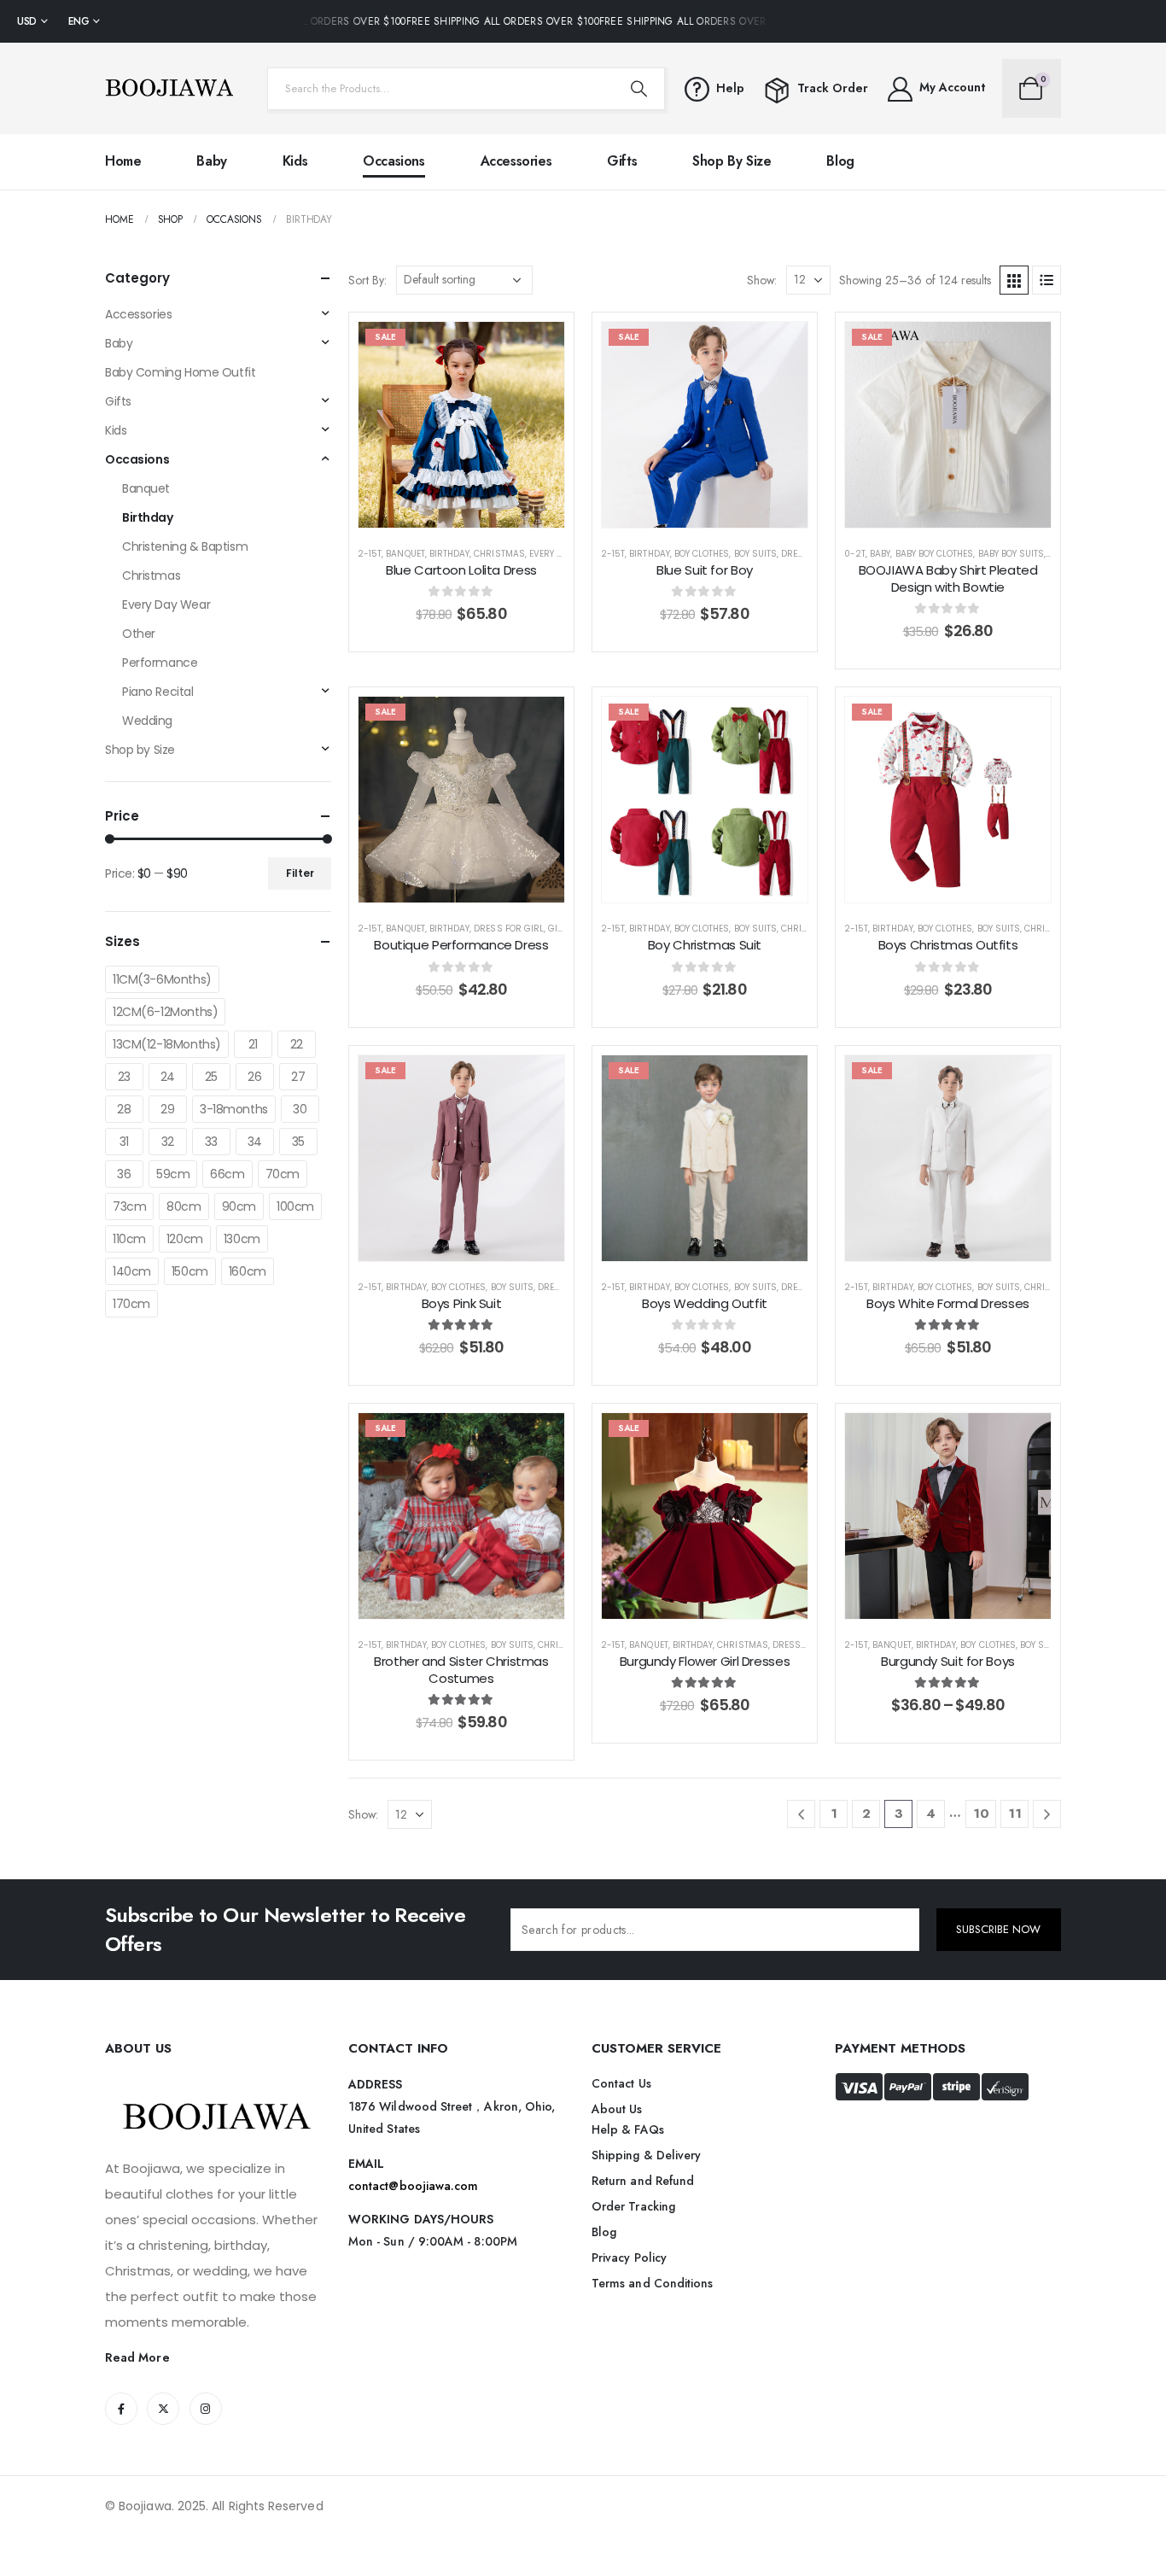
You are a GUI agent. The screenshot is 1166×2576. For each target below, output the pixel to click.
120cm (185, 1239)
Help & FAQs (628, 2129)
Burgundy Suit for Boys (948, 1661)
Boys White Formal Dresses (948, 1303)
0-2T (855, 554)
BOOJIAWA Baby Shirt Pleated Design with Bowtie (948, 578)
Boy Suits (755, 554)
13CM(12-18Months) (167, 1044)
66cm (227, 1174)
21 (253, 1044)
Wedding (147, 721)
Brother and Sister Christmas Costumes (461, 1670)
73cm (129, 1206)
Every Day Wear (565, 554)
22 (297, 1044)
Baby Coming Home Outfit (180, 372)
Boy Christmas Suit (705, 945)
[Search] (638, 89)
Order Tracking (633, 2206)
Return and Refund (643, 2181)
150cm (190, 1271)
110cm (129, 1239)
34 (255, 1142)
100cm (295, 1206)
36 (124, 1174)
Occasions (394, 161)
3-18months (234, 1109)
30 (300, 1109)
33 (211, 1142)
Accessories (516, 161)
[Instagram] (206, 2409)
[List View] (1046, 280)
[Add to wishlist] (539, 348)
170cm (131, 1304)
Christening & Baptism (185, 546)
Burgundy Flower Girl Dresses (705, 1661)
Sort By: (367, 280)
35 (298, 1142)
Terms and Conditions (652, 2283)
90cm (239, 1206)
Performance (160, 663)
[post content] (461, 425)
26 (254, 1077)
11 (1015, 1814)
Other (139, 634)
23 (124, 1077)
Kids (295, 161)
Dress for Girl (509, 929)
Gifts (622, 161)
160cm (248, 1271)
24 (168, 1077)
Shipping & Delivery (646, 2155)
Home (123, 161)
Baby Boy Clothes (935, 554)
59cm (173, 1174)
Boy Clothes (702, 554)
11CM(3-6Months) (162, 979)
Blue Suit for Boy (705, 570)
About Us (617, 2109)
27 (298, 1077)
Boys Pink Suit (462, 1303)
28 (124, 1109)
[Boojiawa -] (169, 88)
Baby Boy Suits (1012, 554)
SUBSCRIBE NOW (998, 1929)
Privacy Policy (629, 2258)
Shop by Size (732, 161)
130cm (242, 1239)
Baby (211, 161)
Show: (762, 280)
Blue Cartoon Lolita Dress (461, 570)
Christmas (499, 554)
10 (981, 1814)
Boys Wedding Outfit (705, 1303)
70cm (283, 1174)
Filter (300, 873)
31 (124, 1142)
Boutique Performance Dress (461, 945)
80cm (184, 1206)
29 (167, 1109)
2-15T (370, 554)
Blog (840, 161)
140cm (132, 1271)
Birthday (449, 554)
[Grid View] (1014, 280)
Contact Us (621, 2083)
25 (211, 1077)
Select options (474, 510)
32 (168, 1142)
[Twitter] (163, 2409)
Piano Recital (158, 692)
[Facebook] (121, 2409)
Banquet (405, 554)
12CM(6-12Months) (165, 1012)
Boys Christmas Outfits (948, 945)
